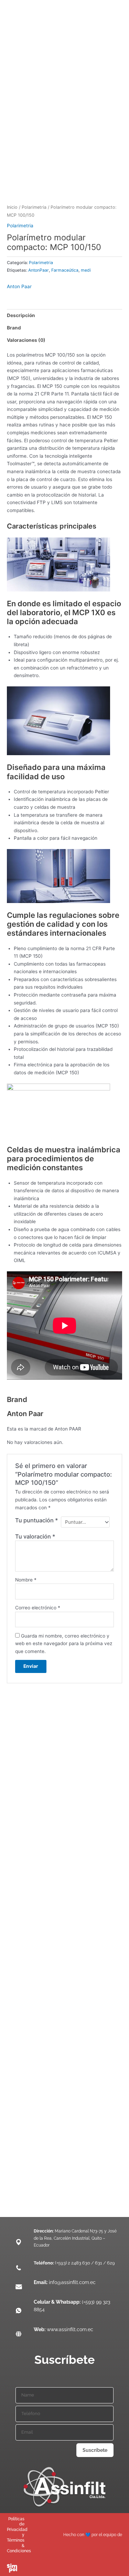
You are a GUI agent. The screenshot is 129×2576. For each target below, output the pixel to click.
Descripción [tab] (21, 315)
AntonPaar (39, 270)
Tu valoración (35, 1536)
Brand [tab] (14, 328)
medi (86, 270)
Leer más (21, 1806)
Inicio (12, 207)
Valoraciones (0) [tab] (26, 340)
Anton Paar (19, 286)
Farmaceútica (65, 270)
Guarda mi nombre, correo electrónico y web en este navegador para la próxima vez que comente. (64, 1644)
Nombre (26, 1580)
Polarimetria (34, 207)
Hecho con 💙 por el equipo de (93, 2535)
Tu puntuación (37, 1520)
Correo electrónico (38, 1608)
